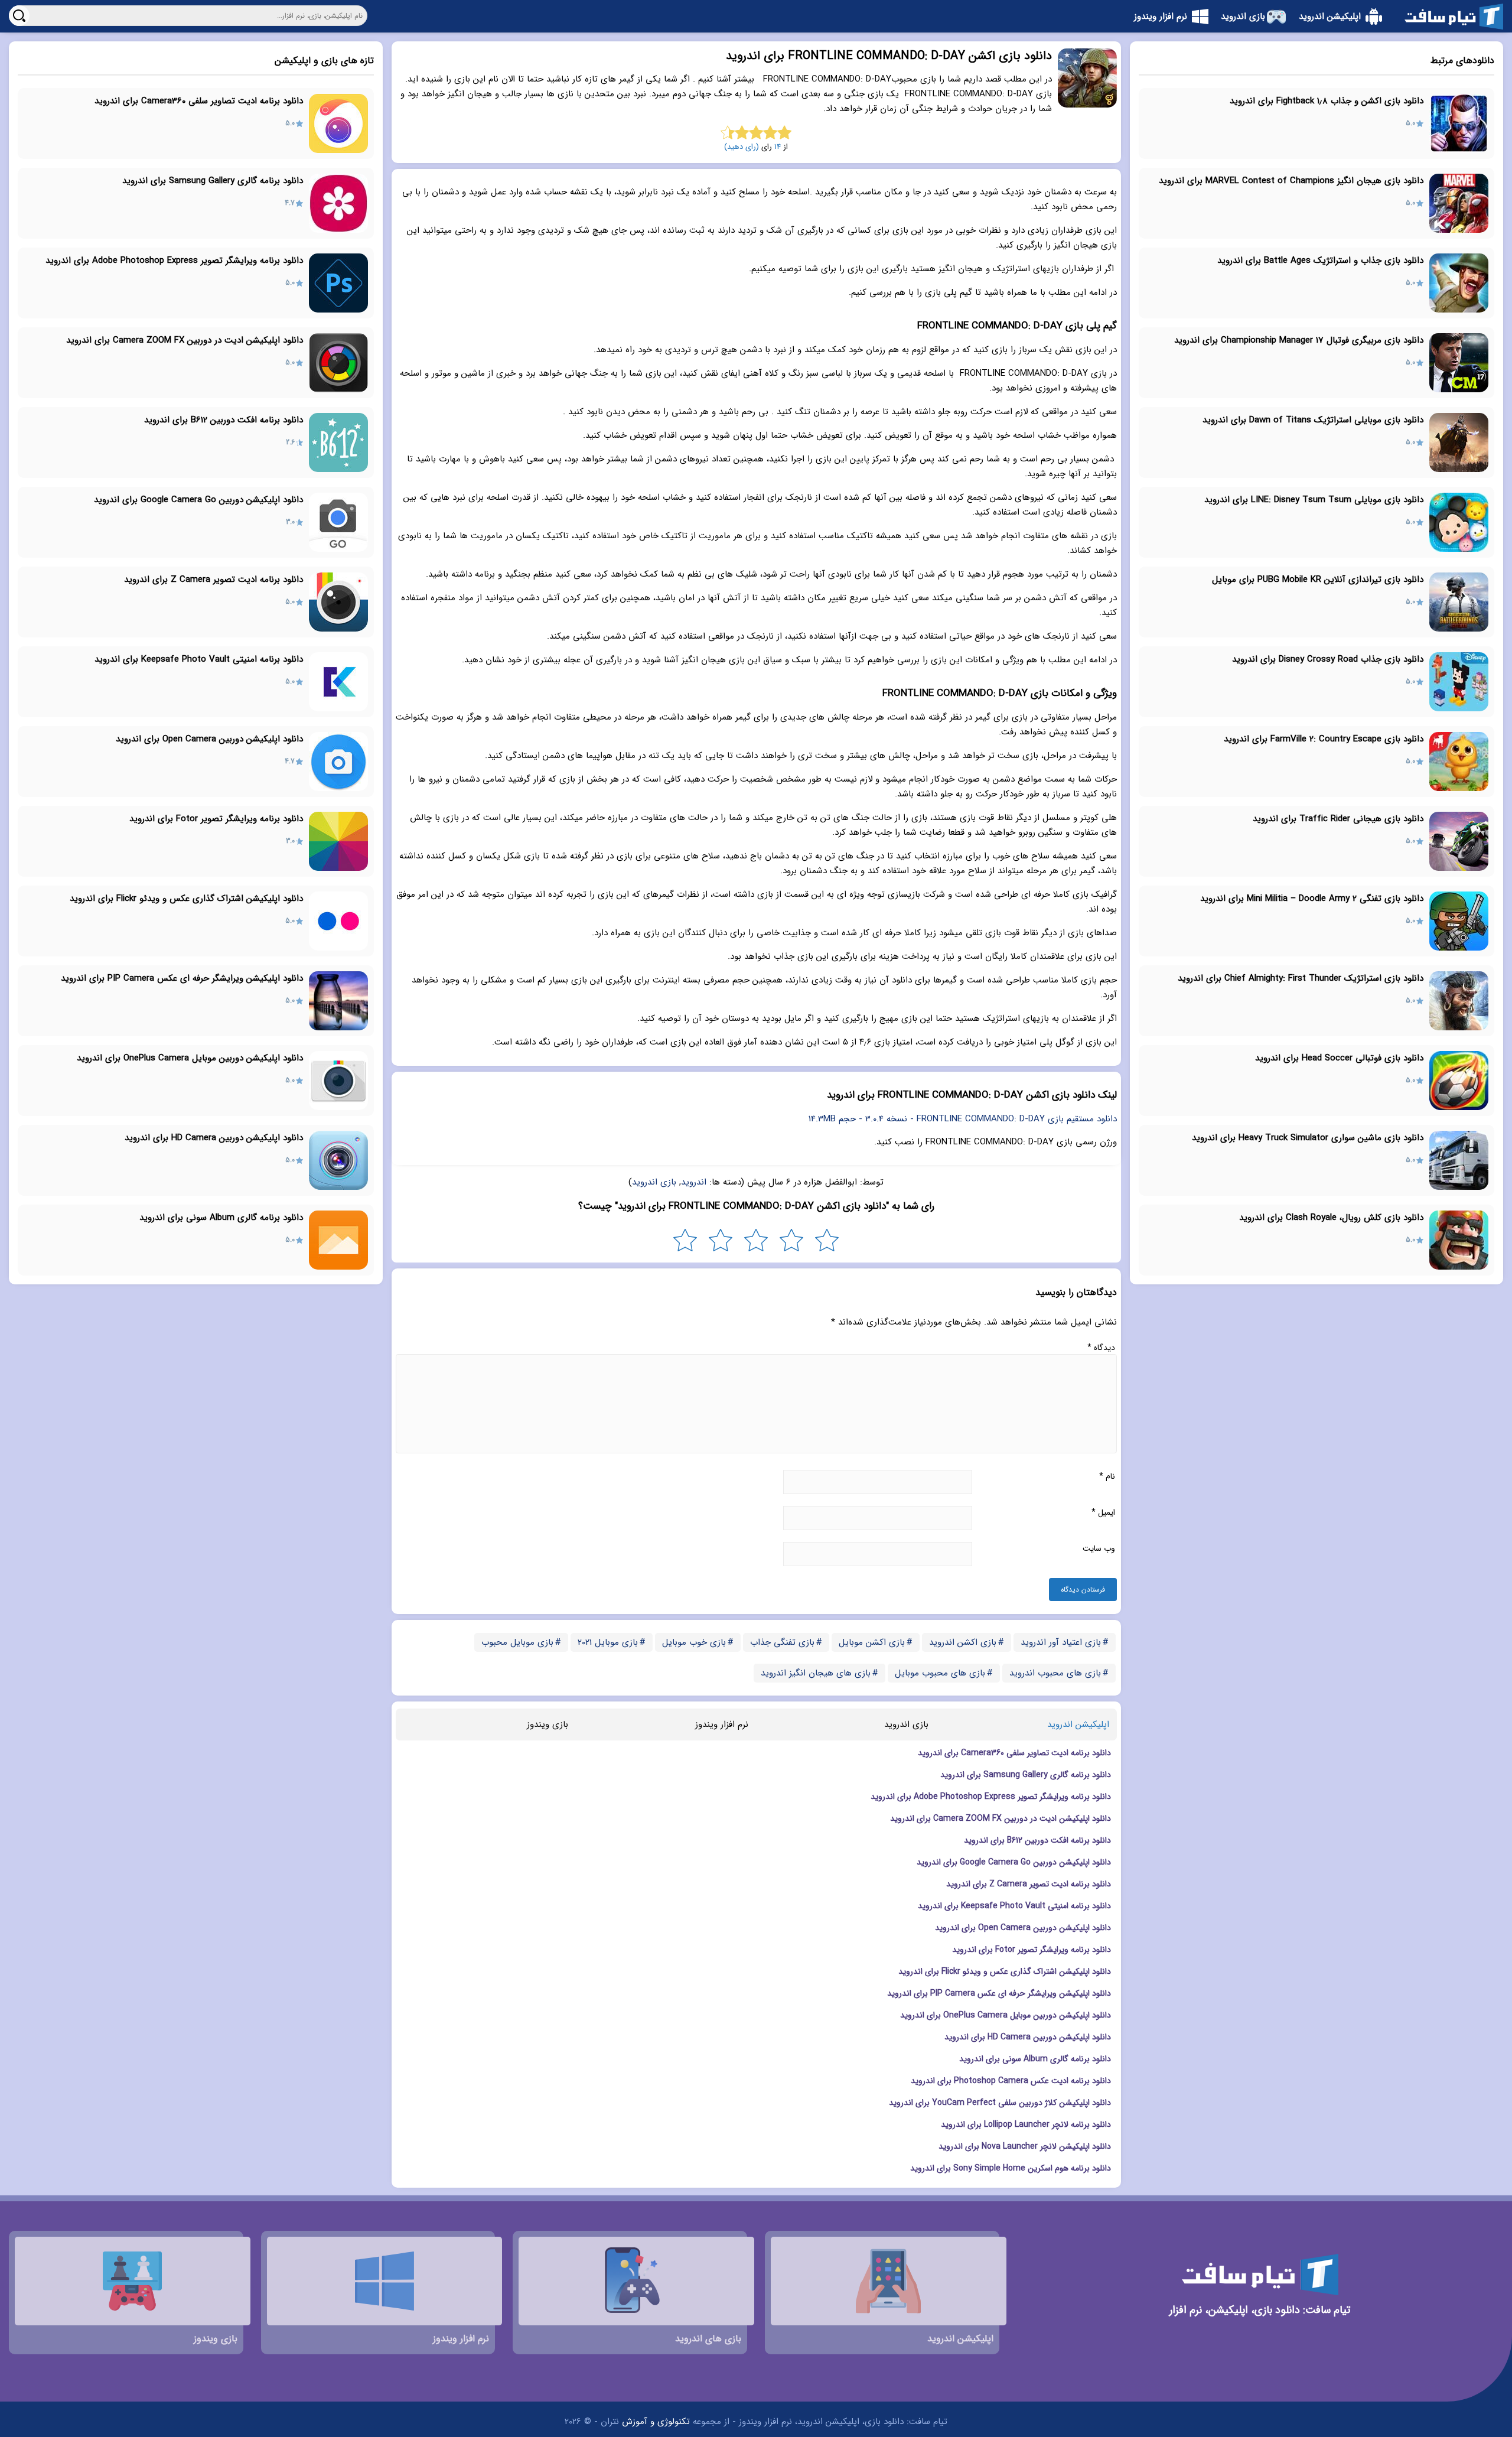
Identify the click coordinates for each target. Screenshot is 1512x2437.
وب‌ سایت (1099, 1548)
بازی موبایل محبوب (517, 1642)
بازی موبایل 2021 (608, 1642)
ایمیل (1103, 1512)
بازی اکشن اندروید (963, 1642)
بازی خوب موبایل (694, 1642)
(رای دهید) (742, 147)
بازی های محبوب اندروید (1055, 1673)
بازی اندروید (654, 1182)
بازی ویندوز (548, 1725)
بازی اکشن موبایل (872, 1642)
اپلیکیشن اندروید (1078, 1725)
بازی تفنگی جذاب (782, 1642)
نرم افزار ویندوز (722, 1725)
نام (1107, 1476)
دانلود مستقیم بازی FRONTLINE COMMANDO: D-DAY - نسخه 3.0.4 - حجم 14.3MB (963, 1119)
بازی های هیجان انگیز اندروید (816, 1673)
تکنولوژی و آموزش (656, 2422)
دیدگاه (1101, 1348)
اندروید (694, 1182)
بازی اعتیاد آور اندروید (1061, 1642)
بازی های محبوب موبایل (940, 1673)
